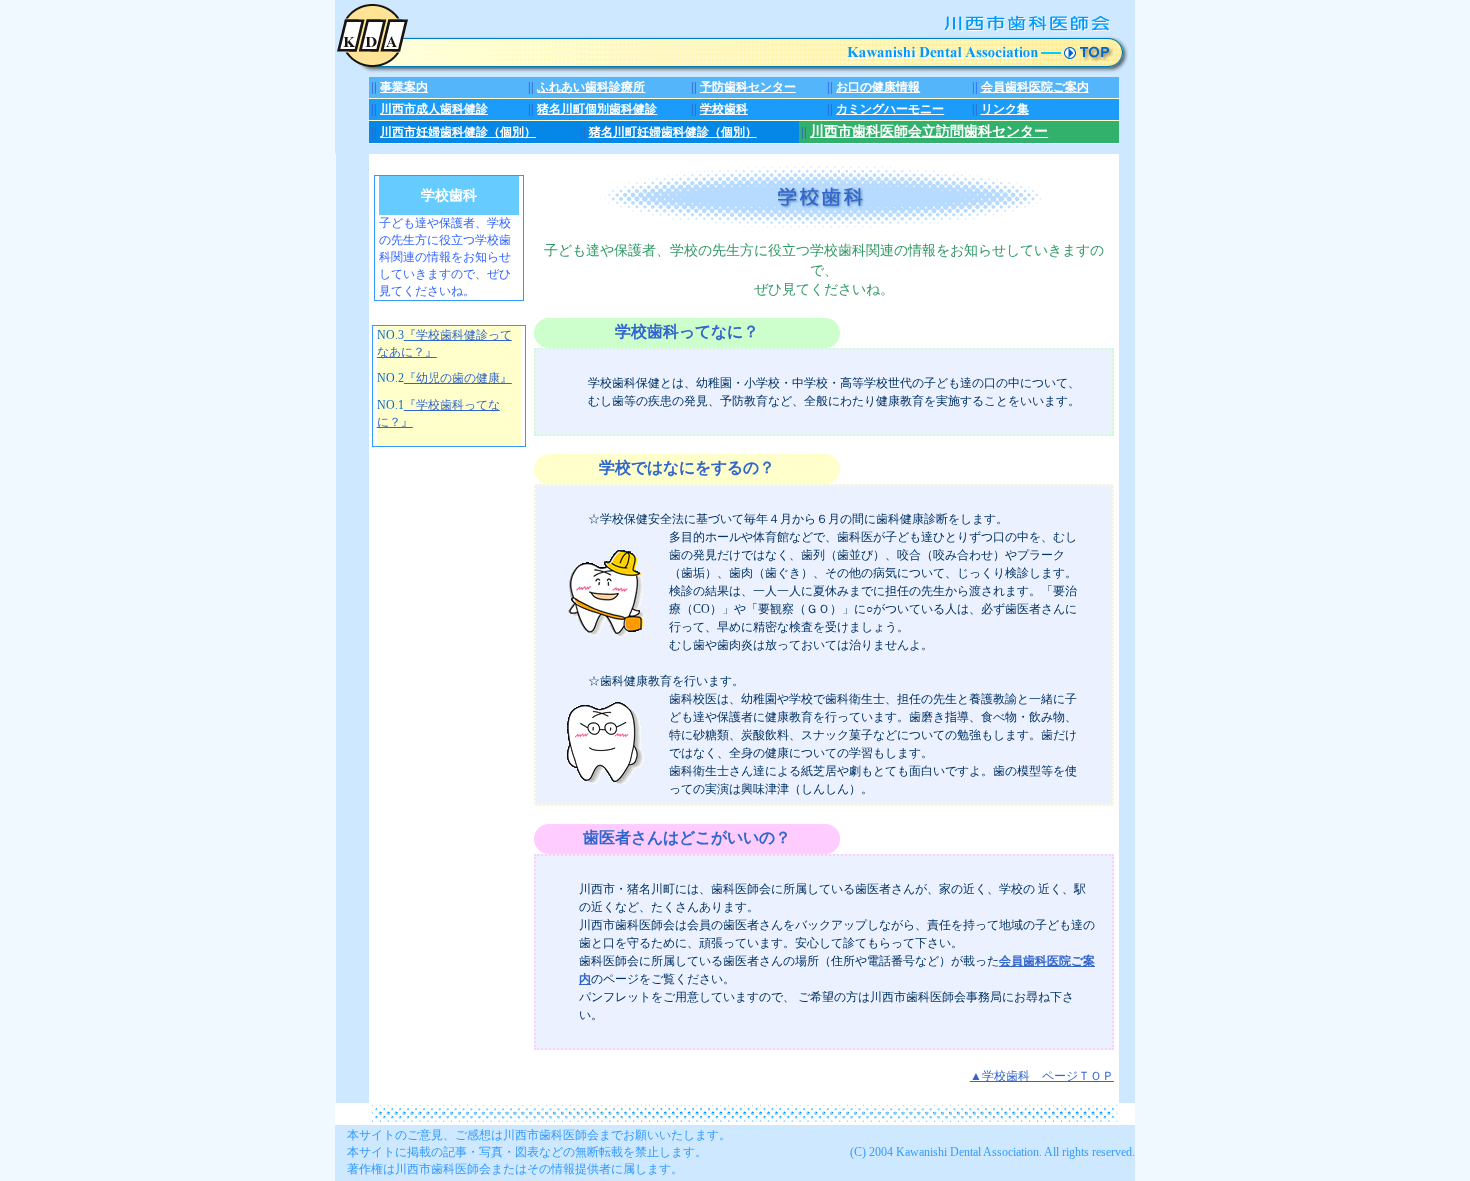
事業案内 (404, 87)
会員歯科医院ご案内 (1035, 87)
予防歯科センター (748, 87)
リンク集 (1005, 109)
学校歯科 (724, 109)
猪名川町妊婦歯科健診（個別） (673, 132)
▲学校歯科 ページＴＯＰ (1042, 1076)
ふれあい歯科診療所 (591, 87)
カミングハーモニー (890, 109)
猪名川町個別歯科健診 (597, 109)
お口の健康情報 (878, 87)
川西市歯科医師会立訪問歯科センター (929, 131)
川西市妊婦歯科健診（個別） (458, 132)
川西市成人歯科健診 (434, 109)
